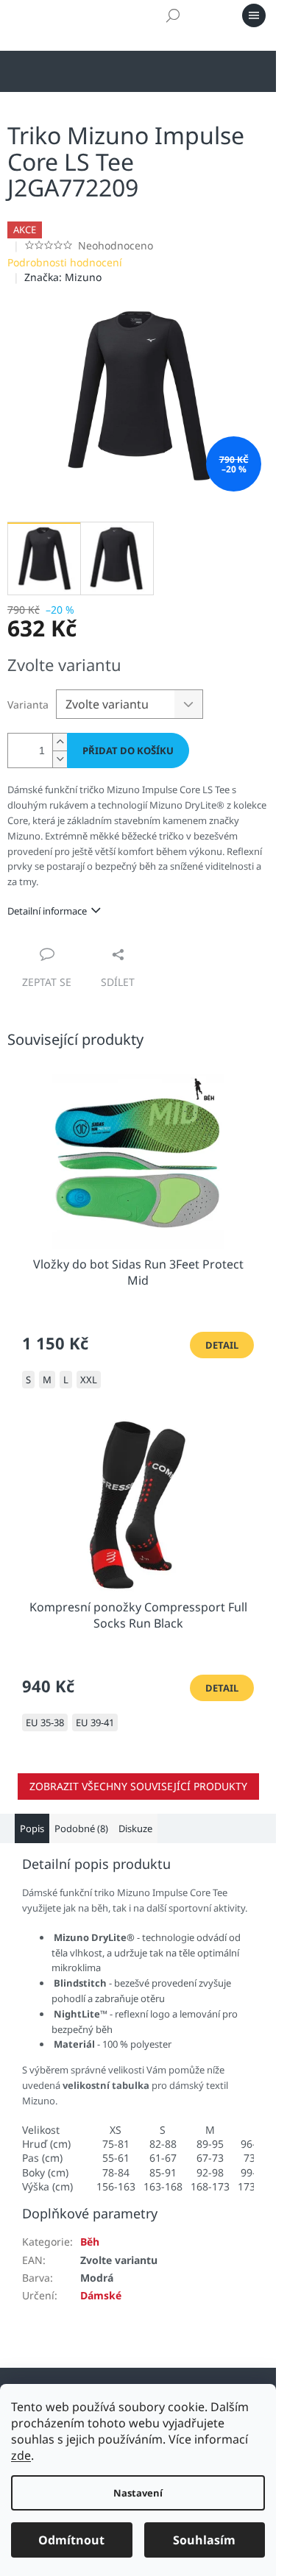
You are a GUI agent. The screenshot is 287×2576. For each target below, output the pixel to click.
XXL (89, 1380)
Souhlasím (204, 2540)
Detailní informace (47, 911)
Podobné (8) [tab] (81, 1828)
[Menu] (254, 15)
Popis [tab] (32, 1828)
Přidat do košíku (128, 751)
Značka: (63, 277)
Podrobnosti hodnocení (65, 262)
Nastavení (138, 2493)
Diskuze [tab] (135, 1828)
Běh (90, 2242)
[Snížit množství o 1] (60, 759)
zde (21, 2455)
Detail (222, 1345)
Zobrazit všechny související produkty (138, 1786)
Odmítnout (71, 2540)
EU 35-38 (45, 1722)
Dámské (101, 2295)
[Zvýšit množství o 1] (60, 742)
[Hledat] (173, 15)
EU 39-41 (95, 1722)
